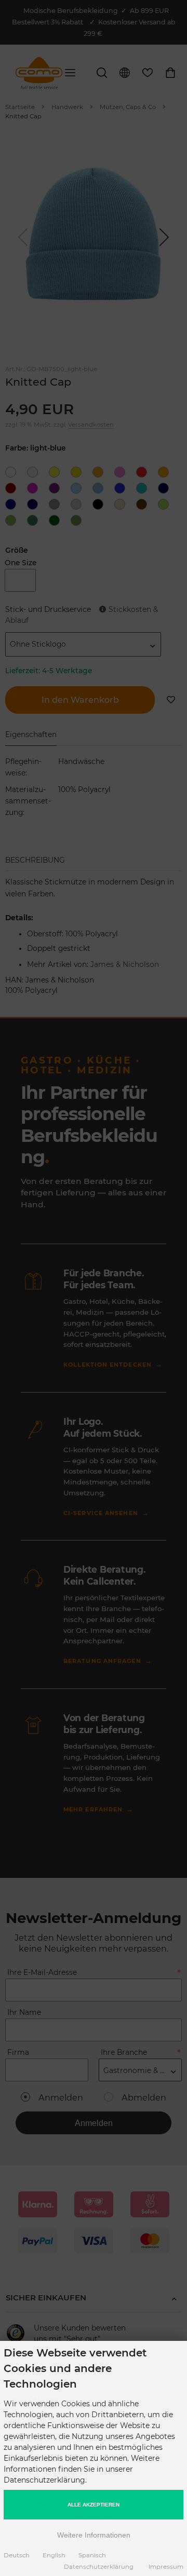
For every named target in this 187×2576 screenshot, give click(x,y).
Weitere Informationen (94, 2535)
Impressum (166, 2567)
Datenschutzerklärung (99, 2567)
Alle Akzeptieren (94, 2505)
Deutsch (17, 2555)
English (54, 2555)
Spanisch (92, 2555)
